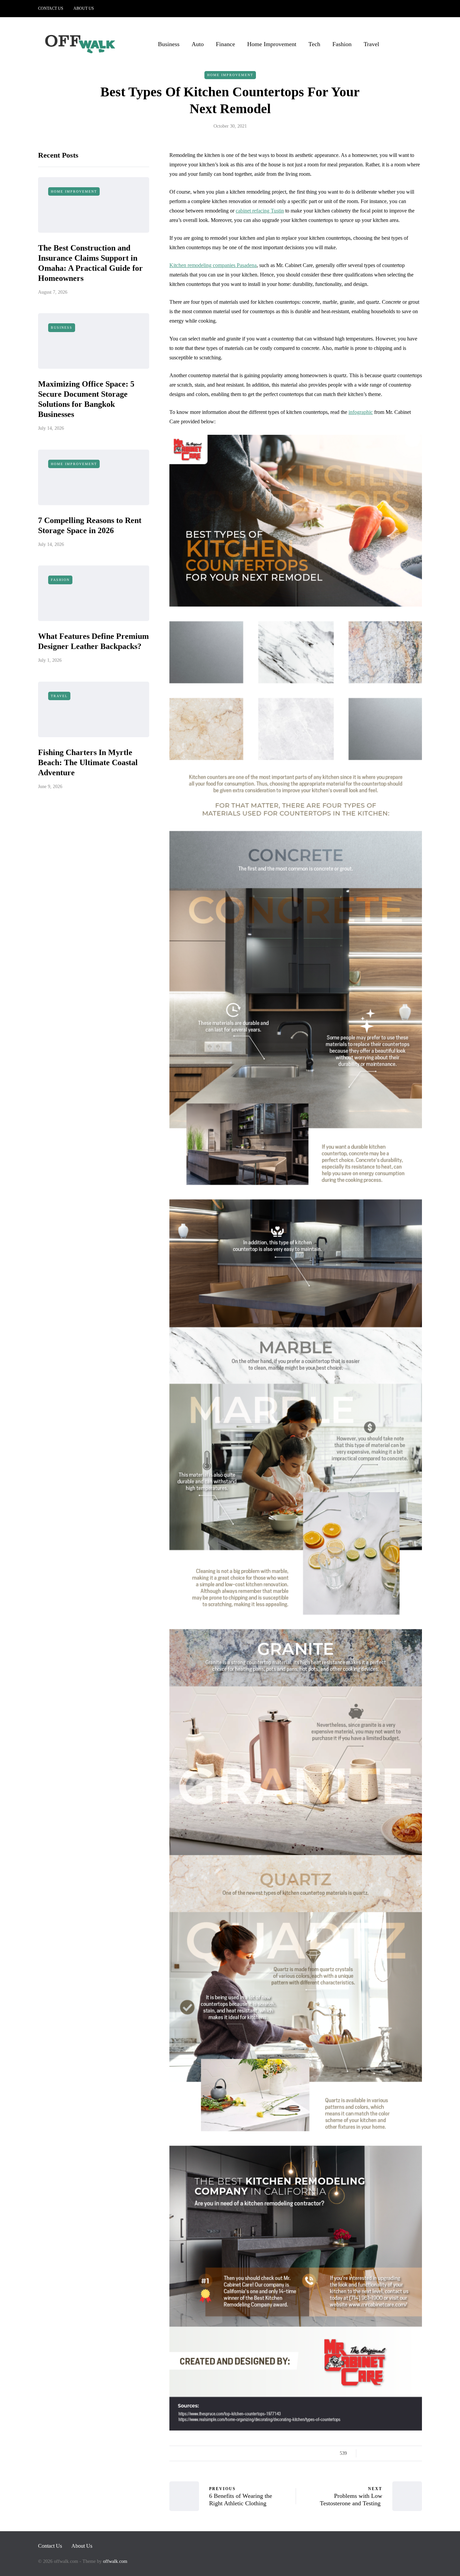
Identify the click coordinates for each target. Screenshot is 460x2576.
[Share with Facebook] (367, 2453)
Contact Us (51, 8)
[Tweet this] (376, 2453)
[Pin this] (401, 2453)
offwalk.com (115, 2561)
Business (169, 44)
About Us (84, 8)
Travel (371, 44)
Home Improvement (272, 44)
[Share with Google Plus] (384, 2453)
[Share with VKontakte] (409, 2453)
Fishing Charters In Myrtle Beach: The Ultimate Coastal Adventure (88, 762)
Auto (198, 44)
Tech (314, 44)
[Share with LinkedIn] (392, 2453)
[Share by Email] (418, 2453)
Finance (225, 44)
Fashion (342, 44)
